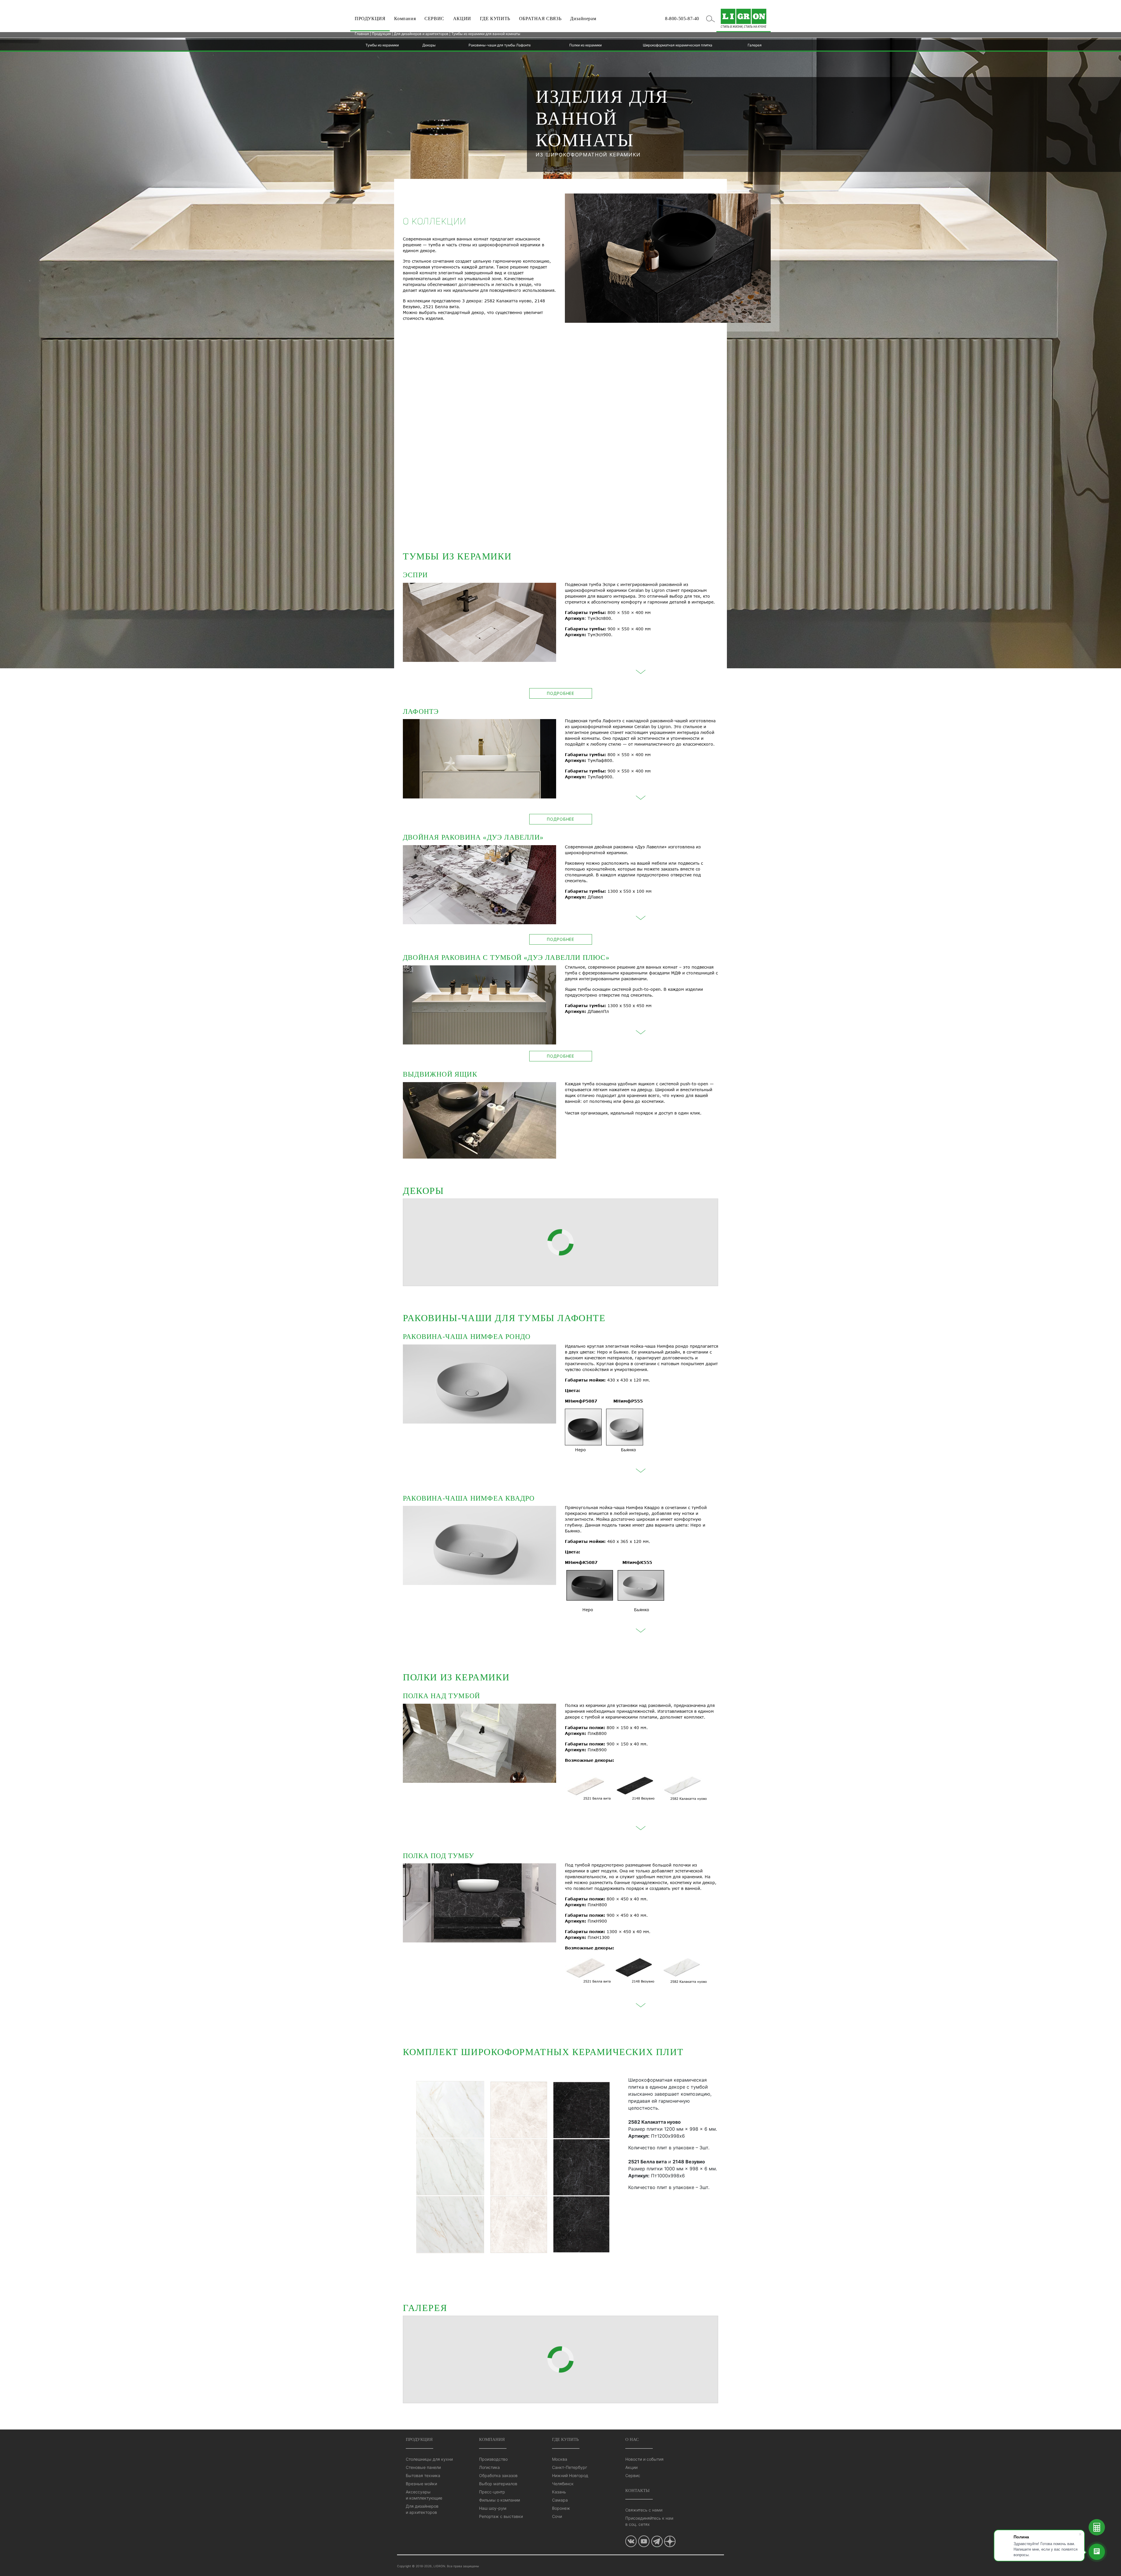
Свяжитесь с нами (644, 2510)
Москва (560, 2459)
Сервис (633, 2475)
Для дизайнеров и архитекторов (421, 34)
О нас (632, 2439)
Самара (560, 2500)
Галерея (755, 45)
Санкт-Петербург (570, 2467)
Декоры (429, 45)
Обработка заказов (498, 2475)
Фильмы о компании (499, 2500)
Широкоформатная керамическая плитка (678, 45)
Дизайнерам (583, 19)
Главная (362, 34)
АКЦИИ (462, 19)
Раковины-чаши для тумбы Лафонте (500, 45)
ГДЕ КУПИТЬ (495, 19)
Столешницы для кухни (429, 2459)
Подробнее (560, 693)
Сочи (557, 2516)
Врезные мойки (421, 2484)
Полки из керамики (585, 45)
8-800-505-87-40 (682, 19)
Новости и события (644, 2459)
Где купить (565, 2439)
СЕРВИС (434, 19)
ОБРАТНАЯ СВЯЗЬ (540, 19)
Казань (559, 2492)
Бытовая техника (423, 2475)
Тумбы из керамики (382, 45)
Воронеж (561, 2508)
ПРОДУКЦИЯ (370, 19)
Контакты (637, 2490)
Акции (631, 2467)
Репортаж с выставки (501, 2516)
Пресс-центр (492, 2492)
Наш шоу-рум (493, 2508)
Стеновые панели (423, 2467)
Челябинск (563, 2484)
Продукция (381, 34)
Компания (405, 19)
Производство (493, 2459)
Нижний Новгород (570, 2475)
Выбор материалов (498, 2484)
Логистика (489, 2467)
